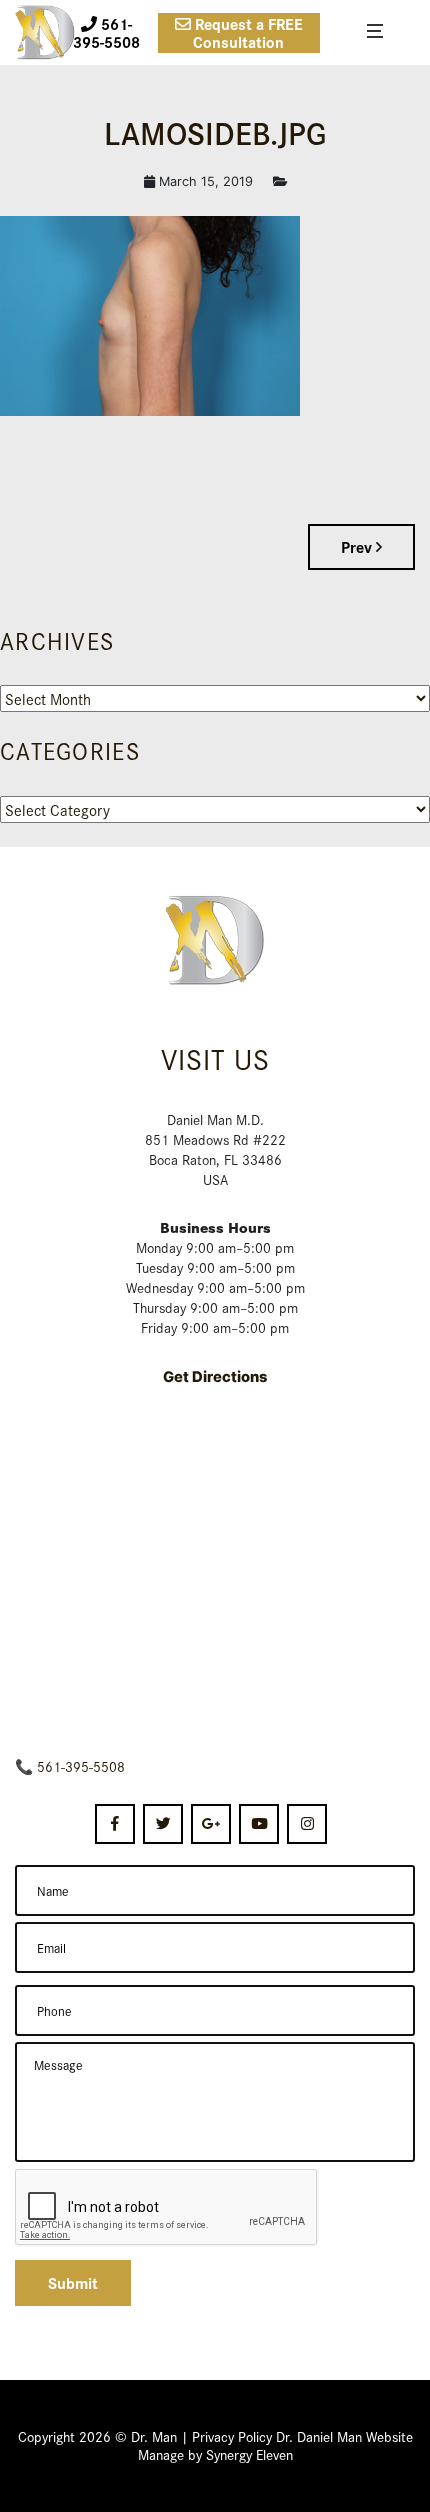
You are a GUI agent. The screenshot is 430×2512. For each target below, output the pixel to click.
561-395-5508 (81, 1766)
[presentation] (167, 2208)
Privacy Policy (232, 2436)
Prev (358, 546)
